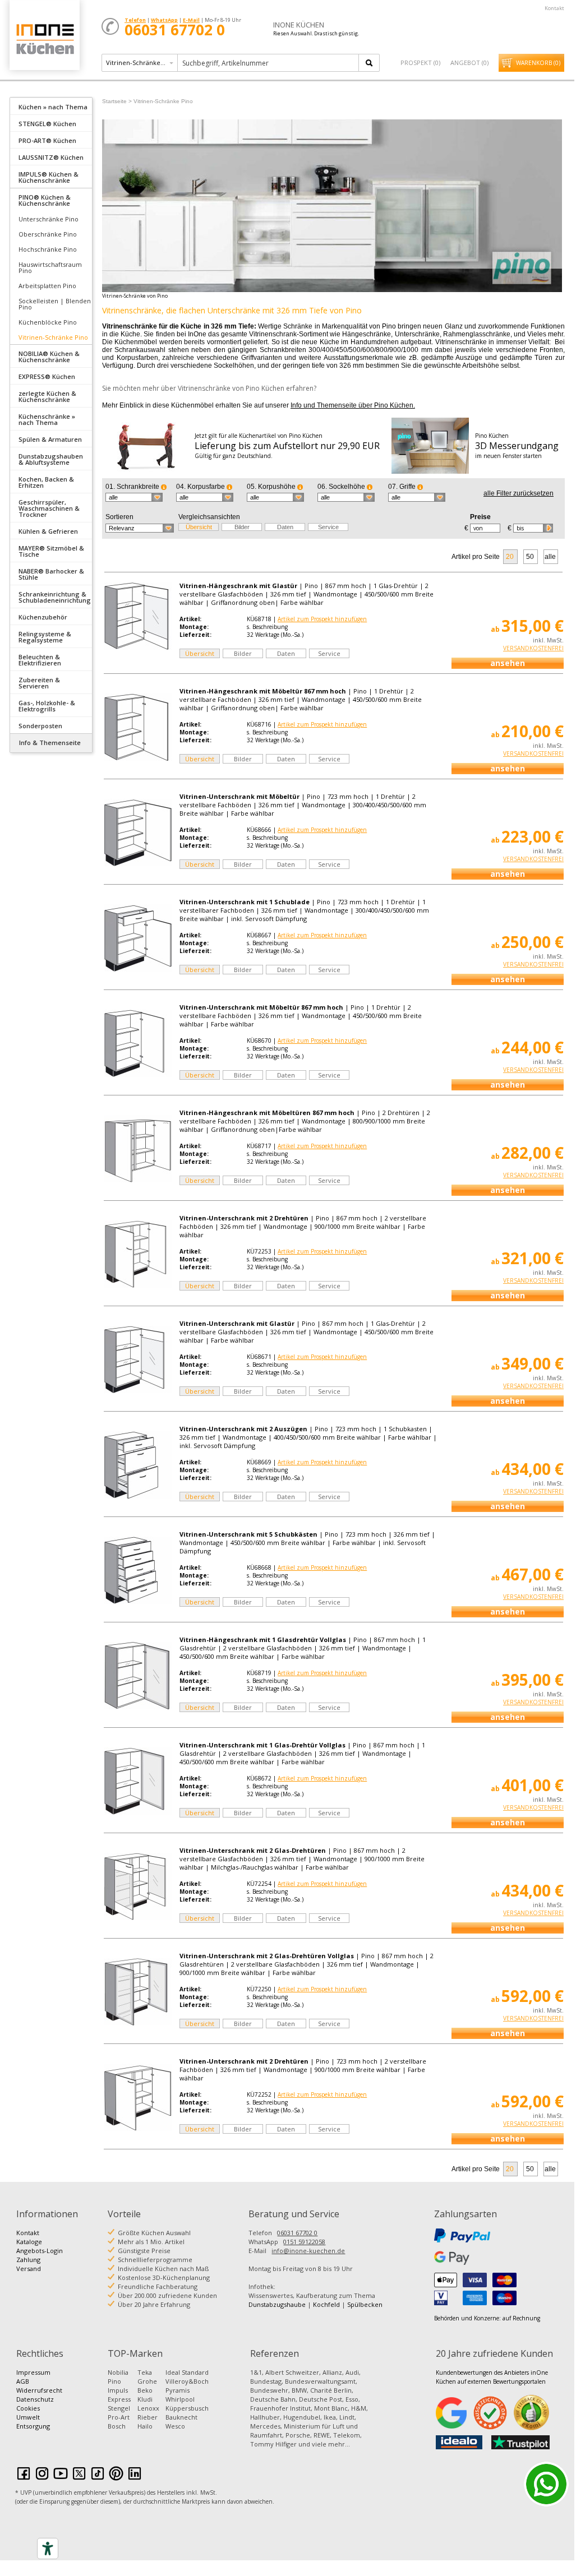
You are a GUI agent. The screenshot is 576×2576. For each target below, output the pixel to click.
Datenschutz (35, 2399)
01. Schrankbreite (133, 487)
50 (530, 557)
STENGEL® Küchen (47, 124)
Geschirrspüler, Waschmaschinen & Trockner (49, 508)
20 (510, 557)
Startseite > (117, 101)
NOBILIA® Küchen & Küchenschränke (49, 357)
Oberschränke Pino (48, 234)
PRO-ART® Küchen (47, 140)
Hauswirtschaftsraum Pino (50, 267)
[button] (134, 497)
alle (550, 557)
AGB (23, 2381)
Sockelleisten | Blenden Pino (55, 304)
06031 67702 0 (297, 2233)
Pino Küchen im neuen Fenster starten (517, 446)
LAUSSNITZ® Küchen (51, 157)
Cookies (28, 2408)
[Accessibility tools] (48, 2549)
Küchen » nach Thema (53, 107)
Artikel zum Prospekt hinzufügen (322, 619)
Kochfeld (326, 2304)
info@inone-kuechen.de (308, 2251)
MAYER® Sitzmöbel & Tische (51, 551)
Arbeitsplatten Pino (47, 286)
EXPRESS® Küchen (47, 376)
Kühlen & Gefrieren (48, 531)
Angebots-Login (40, 2251)
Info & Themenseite (50, 743)
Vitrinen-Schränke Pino (53, 337)
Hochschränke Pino (48, 249)
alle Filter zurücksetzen (519, 493)
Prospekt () (420, 63)
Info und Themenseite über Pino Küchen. (353, 405)
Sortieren (119, 517)
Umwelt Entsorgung (33, 2422)
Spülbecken (365, 2304)
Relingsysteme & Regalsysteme (45, 637)
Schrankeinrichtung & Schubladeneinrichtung (55, 597)
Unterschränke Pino (49, 219)
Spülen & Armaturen (50, 439)
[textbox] (269, 63)
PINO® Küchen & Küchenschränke (45, 200)
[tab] (51, 106)
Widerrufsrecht (39, 2390)
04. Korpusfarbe (201, 487)
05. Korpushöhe (272, 487)
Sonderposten (40, 726)
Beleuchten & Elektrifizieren (40, 660)
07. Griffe (403, 487)
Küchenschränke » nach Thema (47, 419)
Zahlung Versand (29, 2264)
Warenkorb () (538, 63)
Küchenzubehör (43, 617)
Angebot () (469, 63)
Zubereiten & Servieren (39, 683)
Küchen (44, 39)
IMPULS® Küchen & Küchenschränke (49, 177)
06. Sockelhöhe (342, 487)
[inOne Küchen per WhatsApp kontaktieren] (546, 2484)
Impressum (33, 2372)
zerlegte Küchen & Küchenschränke (47, 396)
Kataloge (29, 2242)
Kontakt (554, 8)
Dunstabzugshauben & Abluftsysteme (51, 459)
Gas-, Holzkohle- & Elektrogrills (47, 706)
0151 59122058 (304, 2242)
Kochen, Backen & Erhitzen (46, 482)
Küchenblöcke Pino (48, 322)
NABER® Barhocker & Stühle (51, 574)
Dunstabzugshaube (277, 2304)
